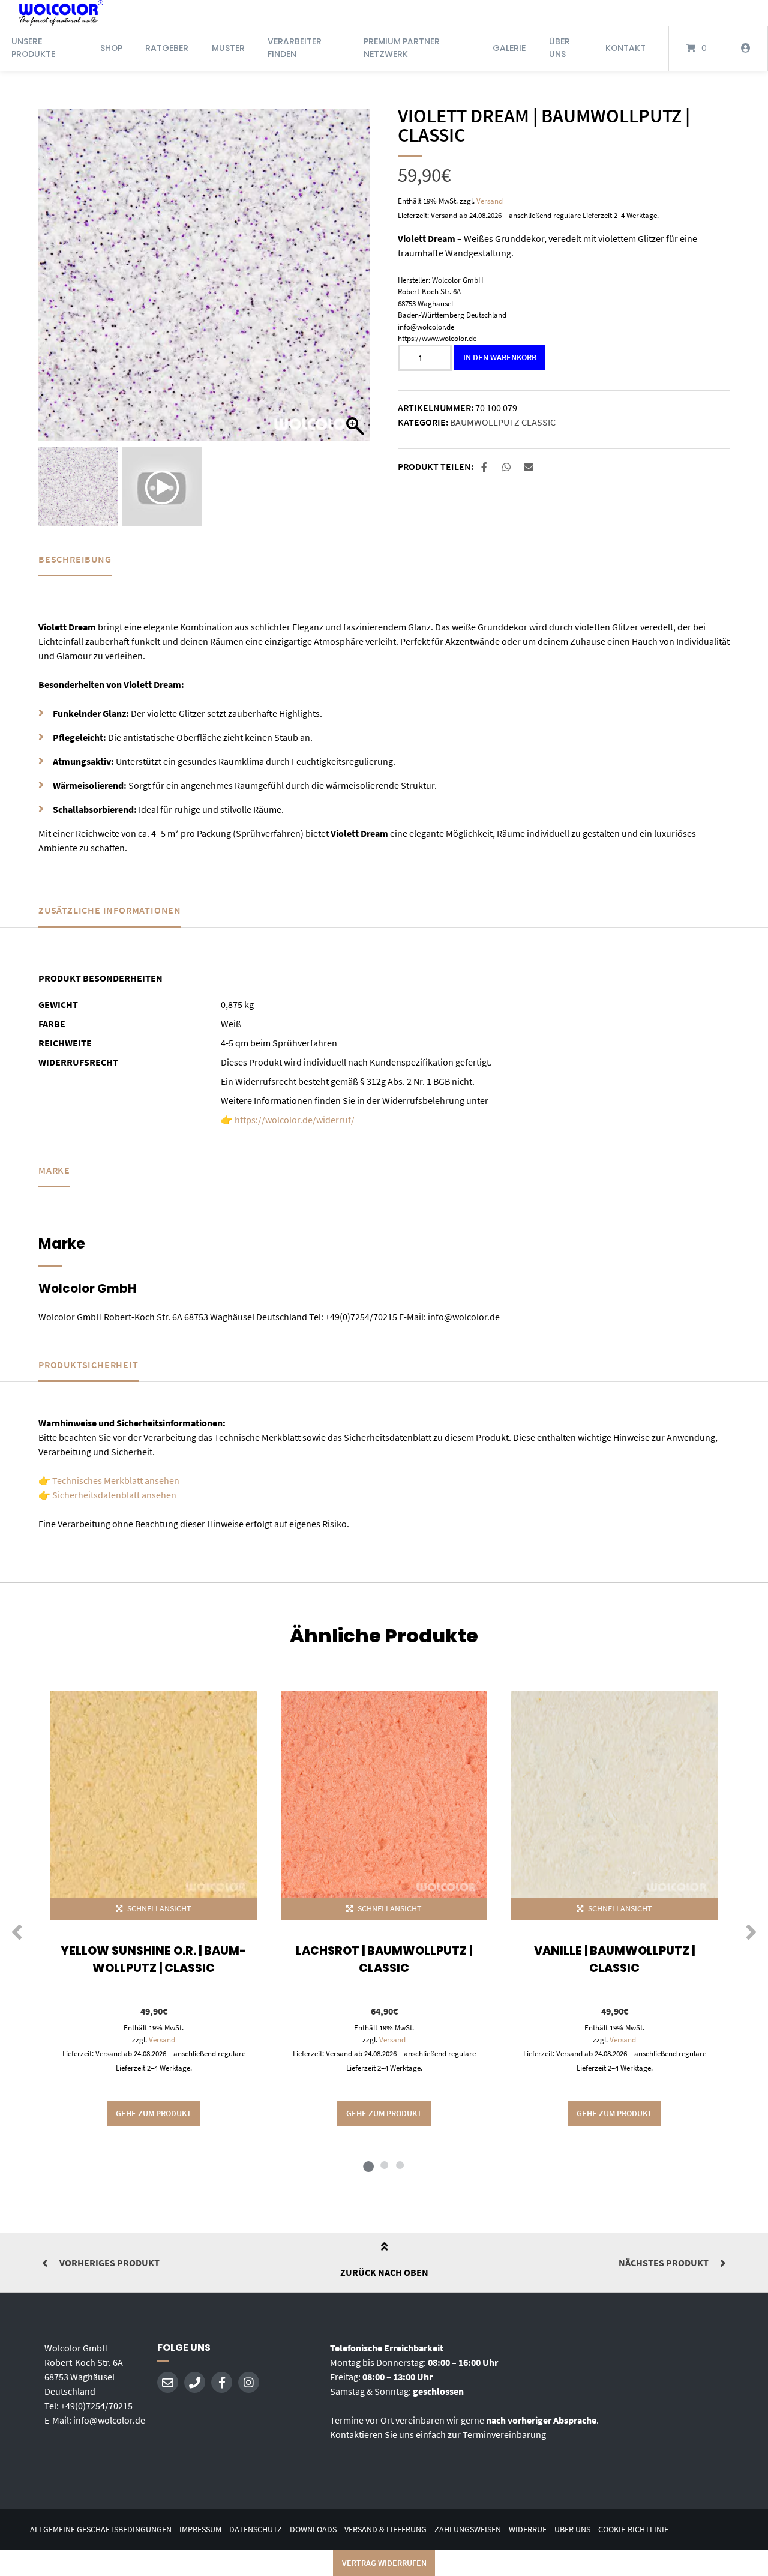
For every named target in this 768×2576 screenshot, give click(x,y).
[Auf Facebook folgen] (222, 2382)
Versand (490, 201)
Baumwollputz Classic (503, 422)
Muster (228, 48)
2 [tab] (384, 2165)
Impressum (200, 2529)
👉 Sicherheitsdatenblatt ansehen (107, 1495)
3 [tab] (400, 2165)
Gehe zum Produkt (154, 2113)
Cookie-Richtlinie (633, 2529)
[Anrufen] (195, 2382)
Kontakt (625, 48)
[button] (355, 281)
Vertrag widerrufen (384, 2563)
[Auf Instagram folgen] (249, 2382)
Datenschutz (256, 2529)
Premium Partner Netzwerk (402, 48)
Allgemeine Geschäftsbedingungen (101, 2529)
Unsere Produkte (33, 48)
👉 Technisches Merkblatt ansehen (109, 1480)
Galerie (509, 48)
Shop (111, 48)
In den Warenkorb (500, 357)
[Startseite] (61, 13)
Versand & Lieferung (385, 2529)
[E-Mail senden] (168, 2382)
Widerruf (528, 2529)
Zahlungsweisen (468, 2529)
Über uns (559, 48)
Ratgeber (167, 48)
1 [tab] (368, 2165)
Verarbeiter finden (295, 48)
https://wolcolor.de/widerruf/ (295, 1120)
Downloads (313, 2529)
